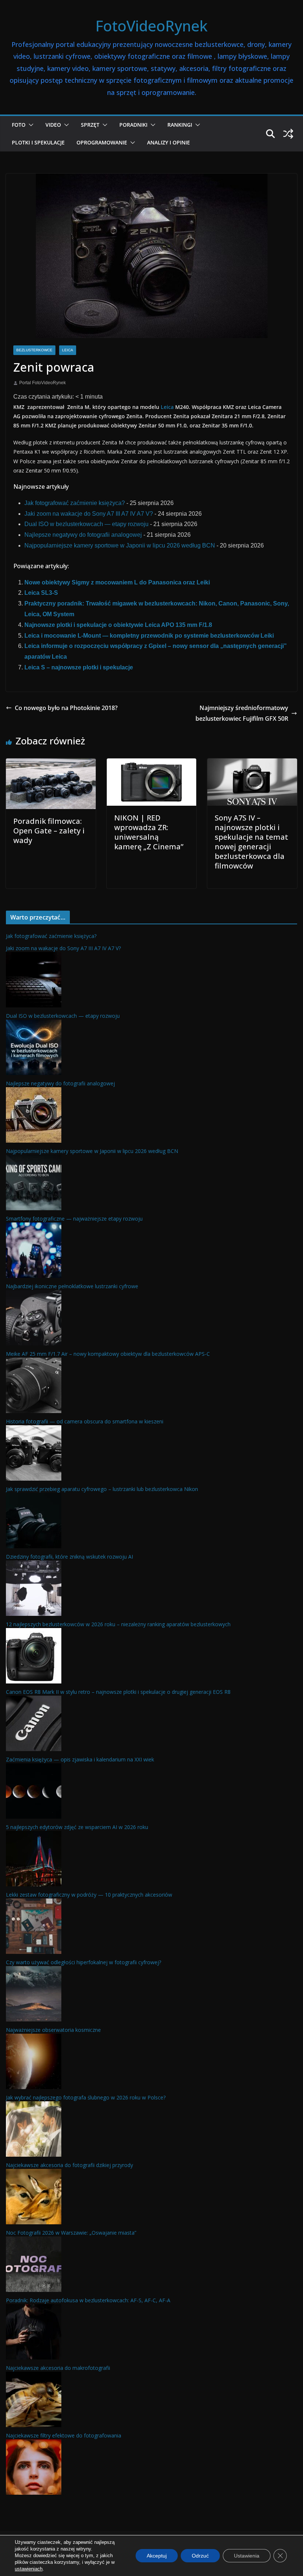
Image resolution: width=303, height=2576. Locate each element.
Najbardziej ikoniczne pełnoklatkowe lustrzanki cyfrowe (72, 1286)
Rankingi (180, 125)
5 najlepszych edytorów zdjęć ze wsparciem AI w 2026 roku (77, 1827)
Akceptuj (157, 2556)
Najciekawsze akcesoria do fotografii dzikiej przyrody (69, 2165)
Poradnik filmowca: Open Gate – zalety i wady (49, 831)
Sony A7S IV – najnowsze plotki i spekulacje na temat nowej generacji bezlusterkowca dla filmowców (251, 842)
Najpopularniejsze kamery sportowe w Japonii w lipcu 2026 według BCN (120, 545)
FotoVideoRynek (151, 26)
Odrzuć (200, 2556)
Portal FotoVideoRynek (42, 383)
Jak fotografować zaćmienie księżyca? (75, 503)
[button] (30, 125)
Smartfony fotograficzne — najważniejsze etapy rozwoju (74, 1219)
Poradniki (133, 125)
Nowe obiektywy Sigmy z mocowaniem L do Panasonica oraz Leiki (117, 582)
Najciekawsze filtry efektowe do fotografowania (64, 2435)
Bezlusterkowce (34, 350)
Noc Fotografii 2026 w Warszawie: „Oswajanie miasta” (71, 2233)
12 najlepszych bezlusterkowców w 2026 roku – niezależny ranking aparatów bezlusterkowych (118, 1624)
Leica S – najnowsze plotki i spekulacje (79, 667)
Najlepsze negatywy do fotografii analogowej (83, 535)
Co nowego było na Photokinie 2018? (66, 708)
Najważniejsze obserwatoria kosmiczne (53, 2030)
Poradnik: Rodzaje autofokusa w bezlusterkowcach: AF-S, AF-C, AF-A (88, 2300)
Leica (68, 350)
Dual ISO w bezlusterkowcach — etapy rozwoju (86, 524)
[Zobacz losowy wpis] (288, 134)
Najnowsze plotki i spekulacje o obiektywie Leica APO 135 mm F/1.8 (118, 625)
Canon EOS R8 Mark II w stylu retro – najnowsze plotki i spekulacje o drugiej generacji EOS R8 (118, 1692)
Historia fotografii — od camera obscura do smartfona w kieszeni (85, 1421)
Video (53, 125)
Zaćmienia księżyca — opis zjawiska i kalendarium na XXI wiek (80, 1759)
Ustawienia (247, 2556)
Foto (19, 125)
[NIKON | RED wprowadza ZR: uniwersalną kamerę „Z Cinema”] (152, 763)
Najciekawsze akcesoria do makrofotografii (58, 2368)
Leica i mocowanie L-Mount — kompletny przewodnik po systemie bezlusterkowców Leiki (149, 636)
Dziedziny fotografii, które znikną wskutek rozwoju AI (69, 1557)
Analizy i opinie (168, 142)
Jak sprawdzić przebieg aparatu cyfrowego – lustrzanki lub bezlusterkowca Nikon (102, 1489)
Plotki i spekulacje (38, 142)
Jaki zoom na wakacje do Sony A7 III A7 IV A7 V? (89, 514)
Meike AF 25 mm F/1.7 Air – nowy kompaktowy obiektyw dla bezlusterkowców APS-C (108, 1354)
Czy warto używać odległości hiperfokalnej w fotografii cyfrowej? (84, 1962)
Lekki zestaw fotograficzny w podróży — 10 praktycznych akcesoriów (89, 1895)
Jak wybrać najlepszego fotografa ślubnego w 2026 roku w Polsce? (86, 2097)
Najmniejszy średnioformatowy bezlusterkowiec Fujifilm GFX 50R (242, 713)
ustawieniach (29, 2569)
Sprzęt (90, 125)
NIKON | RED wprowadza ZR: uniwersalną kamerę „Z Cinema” (149, 832)
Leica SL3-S (41, 593)
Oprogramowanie (102, 142)
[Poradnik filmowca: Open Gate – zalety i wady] (51, 763)
